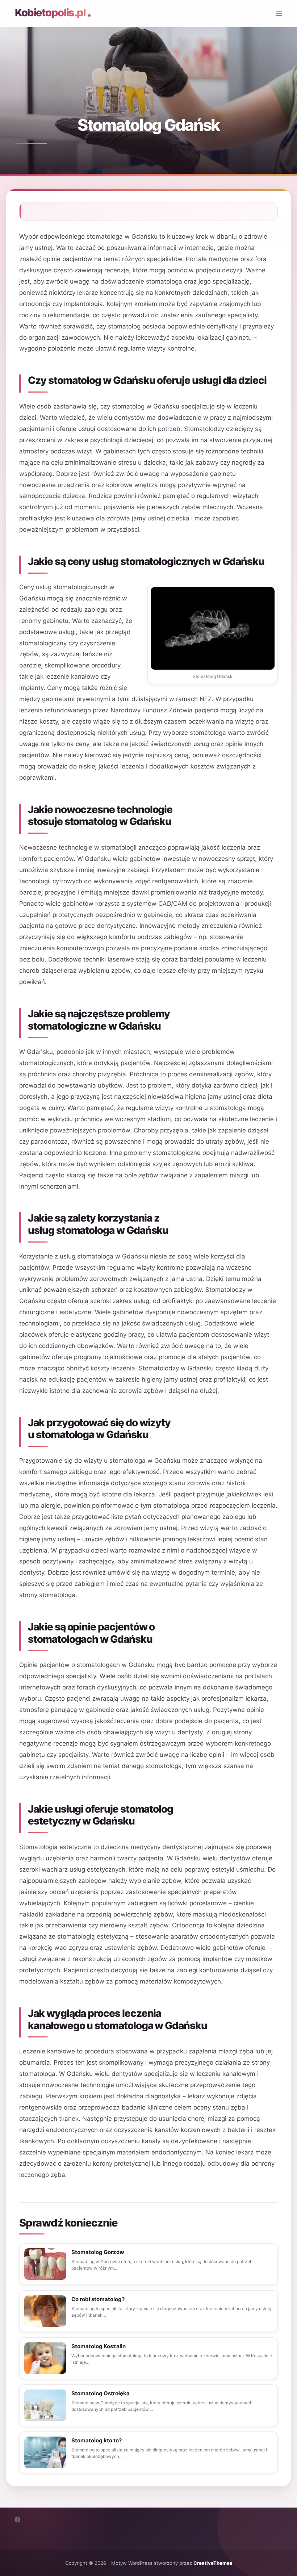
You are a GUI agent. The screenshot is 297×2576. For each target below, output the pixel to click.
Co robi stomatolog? (98, 2299)
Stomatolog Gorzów (98, 2252)
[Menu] (279, 13)
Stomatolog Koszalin (99, 2346)
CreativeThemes (213, 2563)
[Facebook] (18, 2520)
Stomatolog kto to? (97, 2440)
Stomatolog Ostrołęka (101, 2393)
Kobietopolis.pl (50, 12)
